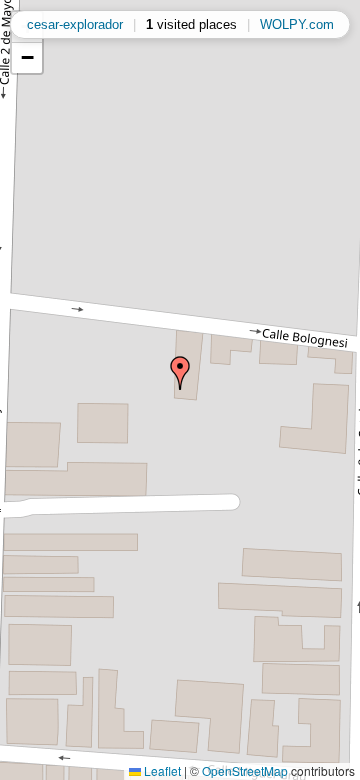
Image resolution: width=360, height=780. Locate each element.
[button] (180, 373)
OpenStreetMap (245, 770)
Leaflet (161, 770)
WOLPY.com (297, 24)
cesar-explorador (75, 24)
